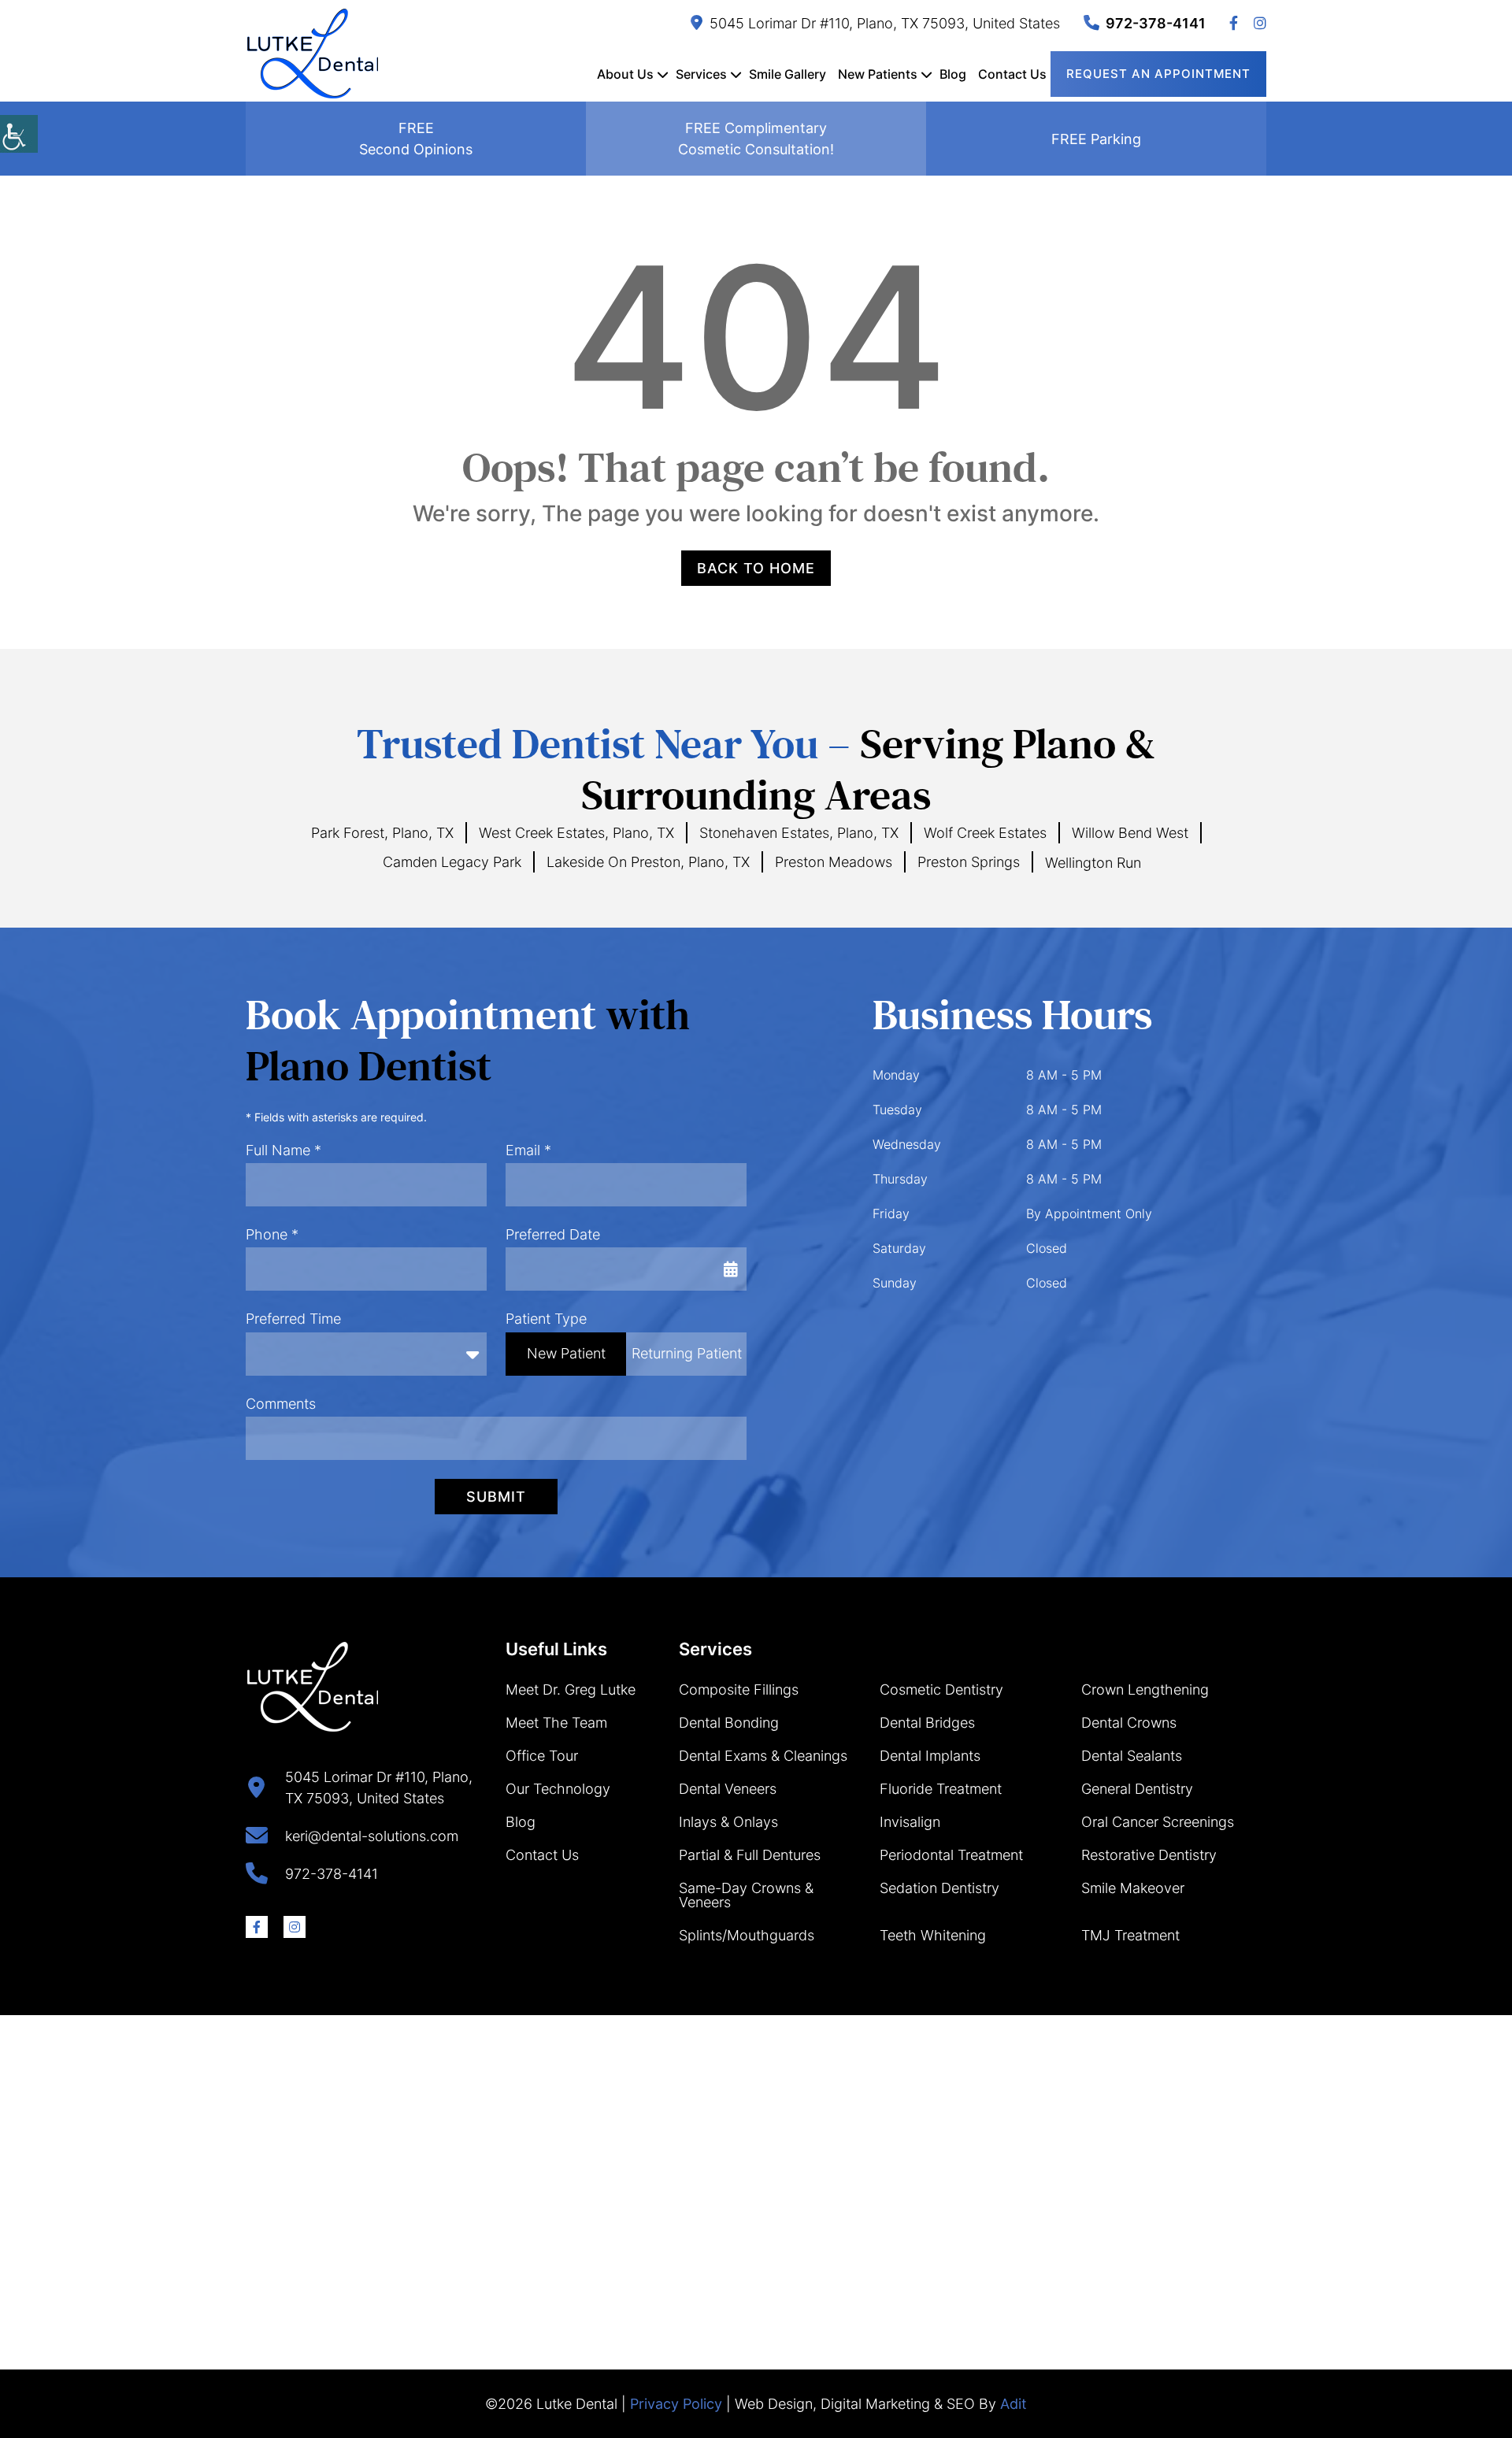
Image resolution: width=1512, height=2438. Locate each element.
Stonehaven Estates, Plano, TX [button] (799, 833)
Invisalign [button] (910, 1822)
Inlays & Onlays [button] (728, 1822)
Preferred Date (553, 1234)
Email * (528, 1150)
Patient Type (546, 1319)
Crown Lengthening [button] (1145, 1690)
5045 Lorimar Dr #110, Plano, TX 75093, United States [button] (885, 23)
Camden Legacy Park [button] (452, 862)
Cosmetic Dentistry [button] (941, 1690)
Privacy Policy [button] (676, 2404)
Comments (281, 1404)
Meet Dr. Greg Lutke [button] (571, 1690)
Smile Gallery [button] (787, 74)
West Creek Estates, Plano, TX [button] (576, 833)
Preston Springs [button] (969, 862)
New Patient (566, 1353)
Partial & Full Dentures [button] (750, 1855)
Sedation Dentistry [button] (939, 1888)
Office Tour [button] (542, 1756)
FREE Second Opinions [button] (416, 139)
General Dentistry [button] (1137, 1789)
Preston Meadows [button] (834, 862)
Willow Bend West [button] (1130, 833)
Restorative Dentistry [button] (1149, 1855)
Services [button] (701, 74)
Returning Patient (687, 1353)
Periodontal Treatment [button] (951, 1855)
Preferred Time (293, 1319)
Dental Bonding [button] (729, 1723)
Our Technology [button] (558, 1789)
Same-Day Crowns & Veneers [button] (746, 1895)
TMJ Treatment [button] (1130, 1935)
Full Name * (283, 1150)
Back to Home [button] (756, 568)
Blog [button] (953, 74)
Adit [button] (1014, 2404)
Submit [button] (496, 1497)
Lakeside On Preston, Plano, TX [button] (648, 862)
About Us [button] (625, 74)
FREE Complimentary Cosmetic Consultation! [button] (756, 139)
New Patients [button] (878, 74)
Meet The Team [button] (556, 1723)
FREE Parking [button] (1096, 139)
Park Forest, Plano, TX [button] (382, 833)
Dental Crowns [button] (1129, 1723)
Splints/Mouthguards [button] (747, 1935)
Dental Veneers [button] (728, 1789)
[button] (19, 134)
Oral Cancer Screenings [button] (1158, 1822)
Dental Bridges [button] (927, 1723)
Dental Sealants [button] (1132, 1756)
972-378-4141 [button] (1156, 23)
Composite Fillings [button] (739, 1690)
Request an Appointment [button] (1158, 74)
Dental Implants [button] (930, 1756)
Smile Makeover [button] (1133, 1888)
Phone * (272, 1234)
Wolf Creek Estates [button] (985, 833)
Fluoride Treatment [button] (941, 1789)
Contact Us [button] (1012, 74)
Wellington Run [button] (1093, 863)
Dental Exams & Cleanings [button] (763, 1756)
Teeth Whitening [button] (933, 1935)
